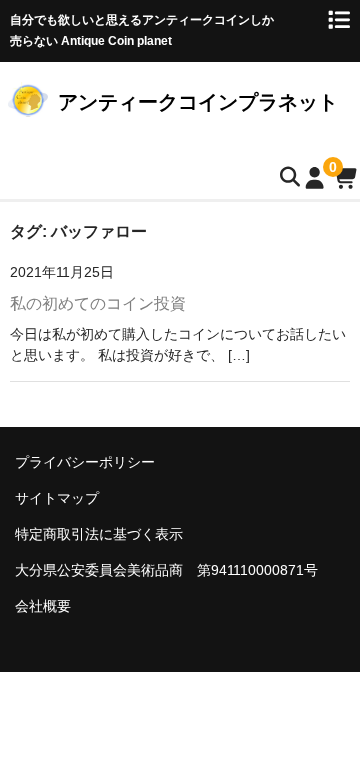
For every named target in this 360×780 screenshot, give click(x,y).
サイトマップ (57, 498)
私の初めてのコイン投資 (98, 303)
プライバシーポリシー (85, 462)
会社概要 (43, 606)
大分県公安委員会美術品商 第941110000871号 (166, 570)
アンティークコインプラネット (198, 102)
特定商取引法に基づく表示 (99, 534)
